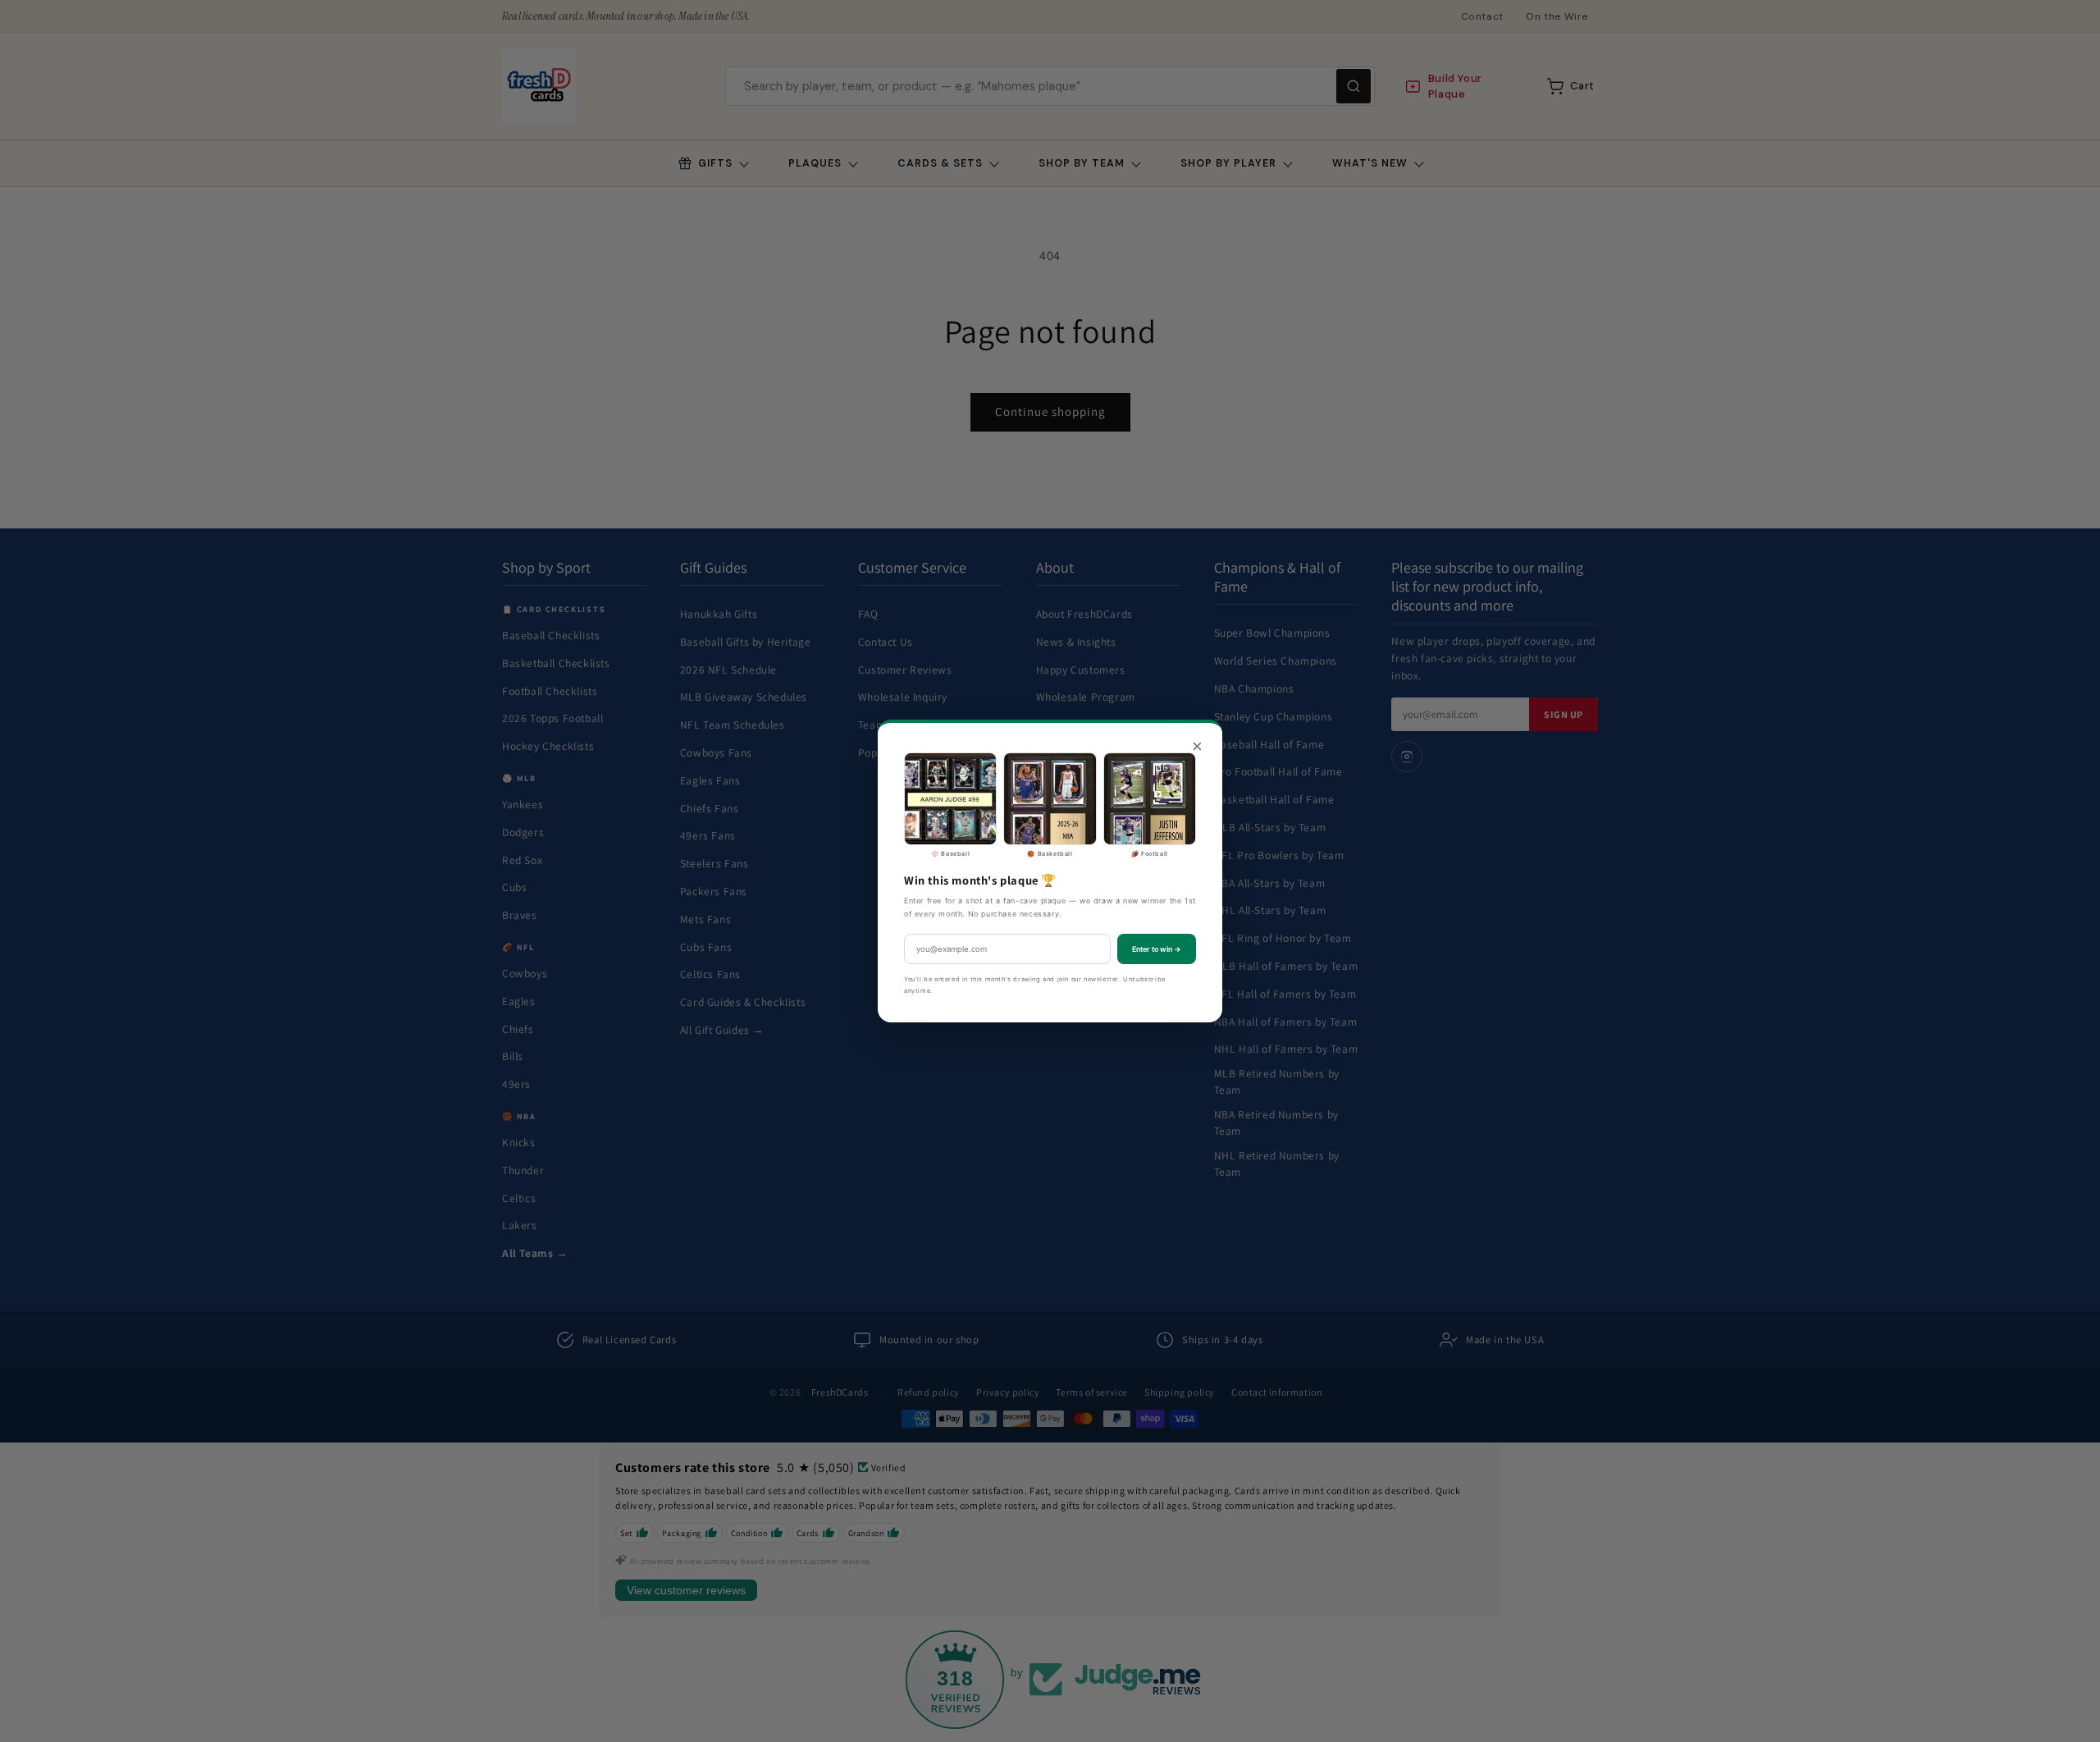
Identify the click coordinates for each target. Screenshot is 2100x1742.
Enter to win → (1157, 949)
